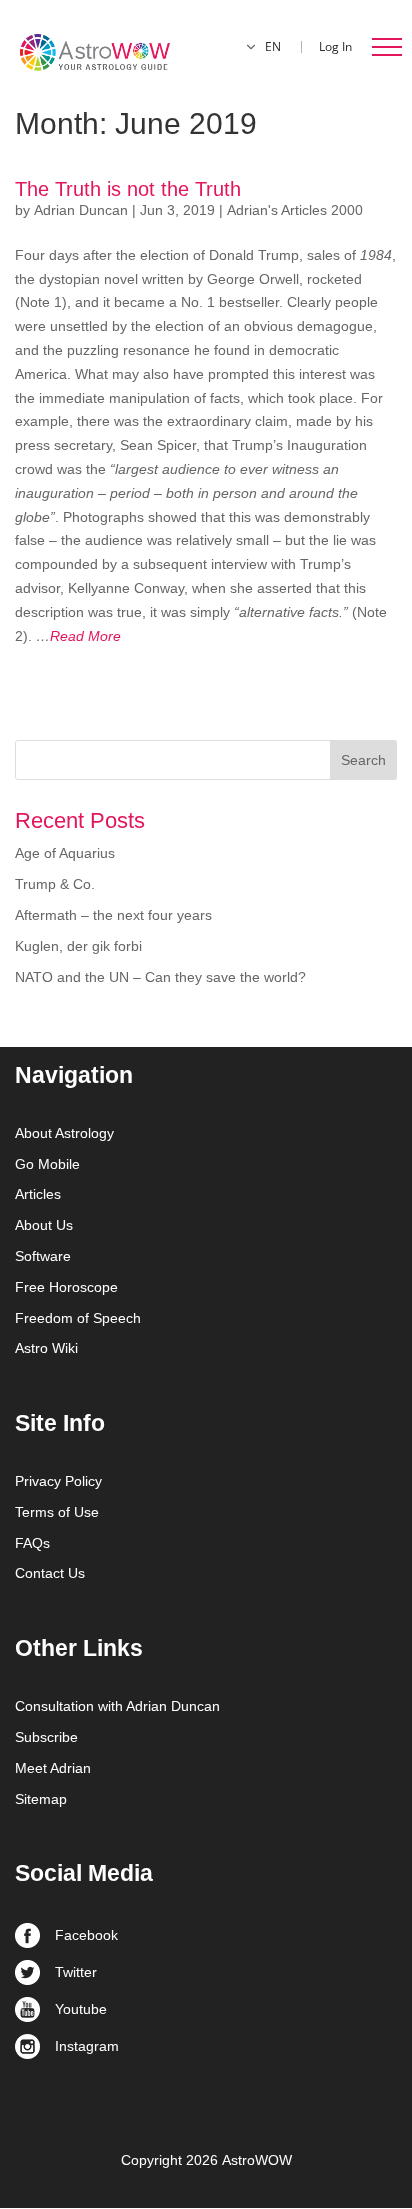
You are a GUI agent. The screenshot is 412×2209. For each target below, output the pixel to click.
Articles (38, 1194)
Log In (335, 46)
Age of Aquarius (65, 853)
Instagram (87, 2046)
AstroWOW (257, 2160)
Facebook (86, 1935)
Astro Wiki (46, 1348)
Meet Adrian (53, 1768)
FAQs (32, 1543)
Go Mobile (47, 1164)
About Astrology (64, 1133)
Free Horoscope (66, 1287)
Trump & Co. (55, 884)
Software (43, 1256)
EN (273, 46)
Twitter (76, 1972)
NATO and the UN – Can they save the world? (160, 977)
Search (363, 760)
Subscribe (46, 1737)
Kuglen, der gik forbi (78, 946)
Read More (78, 636)
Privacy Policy (58, 1481)
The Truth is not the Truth (128, 189)
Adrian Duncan (81, 210)
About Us (44, 1225)
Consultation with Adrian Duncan (117, 1706)
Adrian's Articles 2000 (295, 210)
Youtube (81, 2009)
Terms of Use (57, 1512)
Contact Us (50, 1573)
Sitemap (41, 1799)
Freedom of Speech (78, 1318)
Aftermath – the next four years (113, 915)
